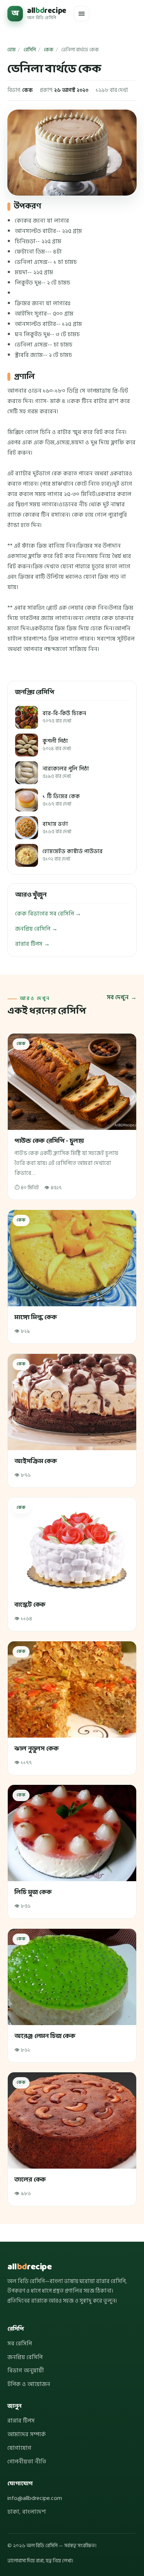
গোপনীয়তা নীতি (27, 2462)
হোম (11, 50)
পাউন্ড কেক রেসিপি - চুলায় (49, 1141)
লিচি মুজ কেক (33, 1892)
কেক (49, 50)
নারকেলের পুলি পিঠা (66, 773)
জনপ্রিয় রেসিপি (25, 2357)
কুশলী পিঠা (57, 745)
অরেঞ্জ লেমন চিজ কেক (45, 2036)
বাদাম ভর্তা (57, 828)
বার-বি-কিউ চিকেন (64, 717)
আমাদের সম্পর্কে (27, 2434)
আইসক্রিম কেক (35, 1461)
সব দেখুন (118, 997)
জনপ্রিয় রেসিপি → (36, 929)
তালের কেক (30, 2180)
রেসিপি (30, 50)
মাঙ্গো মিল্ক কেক (35, 1318)
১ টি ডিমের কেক (61, 800)
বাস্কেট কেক (30, 1605)
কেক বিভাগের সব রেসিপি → (48, 914)
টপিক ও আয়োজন (29, 2384)
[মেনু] (82, 14)
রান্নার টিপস (21, 2421)
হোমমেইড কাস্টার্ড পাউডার (73, 855)
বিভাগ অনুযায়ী (26, 2370)
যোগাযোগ (19, 2448)
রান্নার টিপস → (32, 944)
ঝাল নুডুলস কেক (36, 1749)
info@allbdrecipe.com (35, 2498)
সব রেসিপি (20, 2344)
